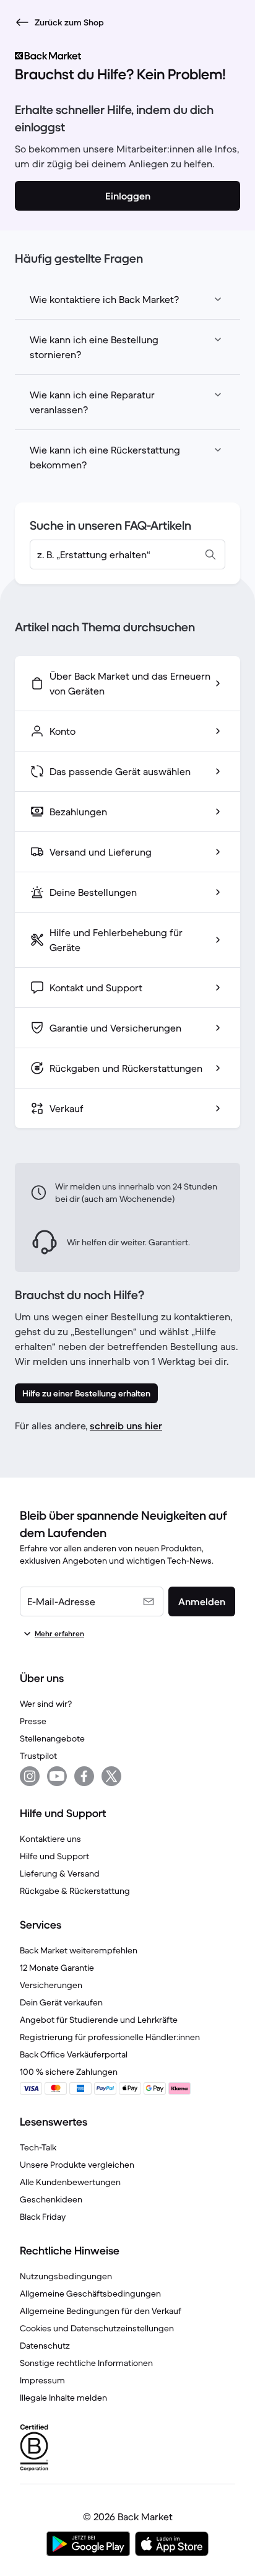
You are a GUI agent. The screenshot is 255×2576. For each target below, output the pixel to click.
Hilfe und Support (54, 1856)
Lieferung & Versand (60, 1873)
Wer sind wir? (46, 1704)
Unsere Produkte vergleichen (77, 2165)
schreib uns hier (126, 1426)
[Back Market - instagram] (30, 1776)
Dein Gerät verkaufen (61, 2002)
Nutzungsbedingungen (66, 2276)
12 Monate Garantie (57, 1968)
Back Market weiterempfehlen (79, 1950)
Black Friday (43, 2217)
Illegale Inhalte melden (63, 2398)
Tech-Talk (38, 2147)
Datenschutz (45, 2346)
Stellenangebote (52, 1738)
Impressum (42, 2380)
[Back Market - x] (111, 1776)
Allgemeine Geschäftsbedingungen (90, 2293)
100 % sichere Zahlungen (69, 2072)
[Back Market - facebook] (84, 1776)
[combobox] (127, 554)
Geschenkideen (51, 2199)
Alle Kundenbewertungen (70, 2182)
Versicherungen (51, 1985)
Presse (33, 1721)
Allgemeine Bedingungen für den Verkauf (101, 2311)
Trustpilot (38, 1756)
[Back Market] (127, 56)
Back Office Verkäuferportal (74, 2054)
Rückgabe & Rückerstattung (75, 1891)
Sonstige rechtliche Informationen (86, 2363)
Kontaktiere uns (50, 1839)
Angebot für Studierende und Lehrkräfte (99, 2020)
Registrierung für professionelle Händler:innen (110, 2037)
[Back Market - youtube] (57, 1776)
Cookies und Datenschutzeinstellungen (97, 2328)
